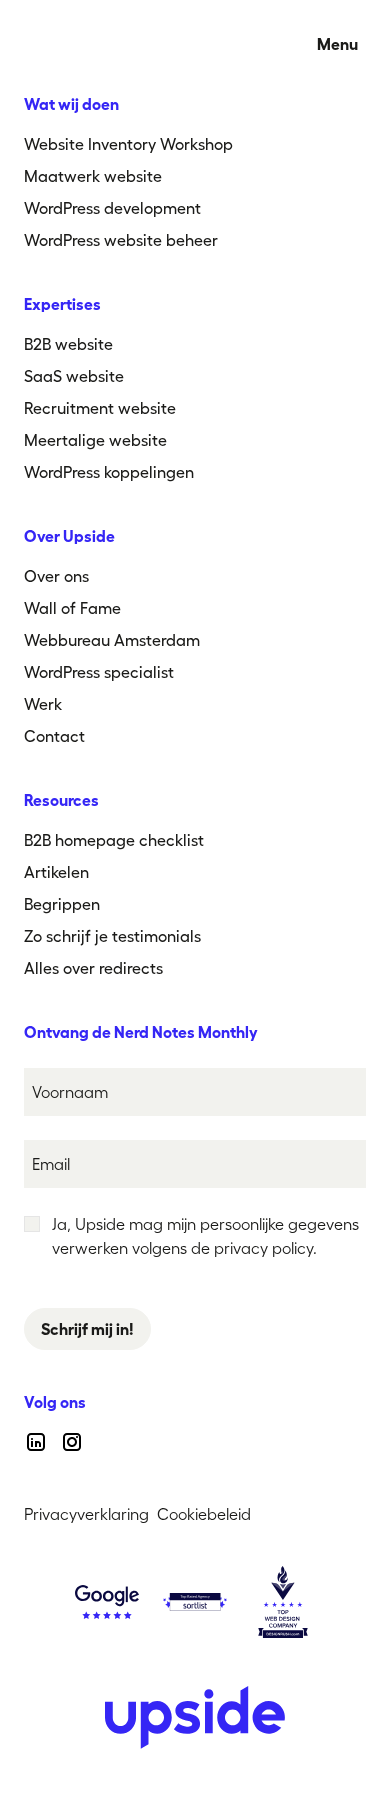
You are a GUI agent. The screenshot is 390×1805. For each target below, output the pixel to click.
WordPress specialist (99, 672)
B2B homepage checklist (114, 840)
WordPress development (112, 208)
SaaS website (74, 376)
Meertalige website (95, 440)
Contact (54, 736)
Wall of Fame (72, 608)
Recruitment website (100, 408)
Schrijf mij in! (87, 1329)
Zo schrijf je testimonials (112, 936)
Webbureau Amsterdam (112, 640)
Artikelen (56, 872)
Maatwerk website (93, 176)
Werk (43, 704)
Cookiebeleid (204, 1514)
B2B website (68, 344)
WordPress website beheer (121, 240)
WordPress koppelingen (109, 472)
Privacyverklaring (86, 1514)
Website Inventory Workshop (128, 144)
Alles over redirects (93, 968)
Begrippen (62, 904)
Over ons (56, 576)
